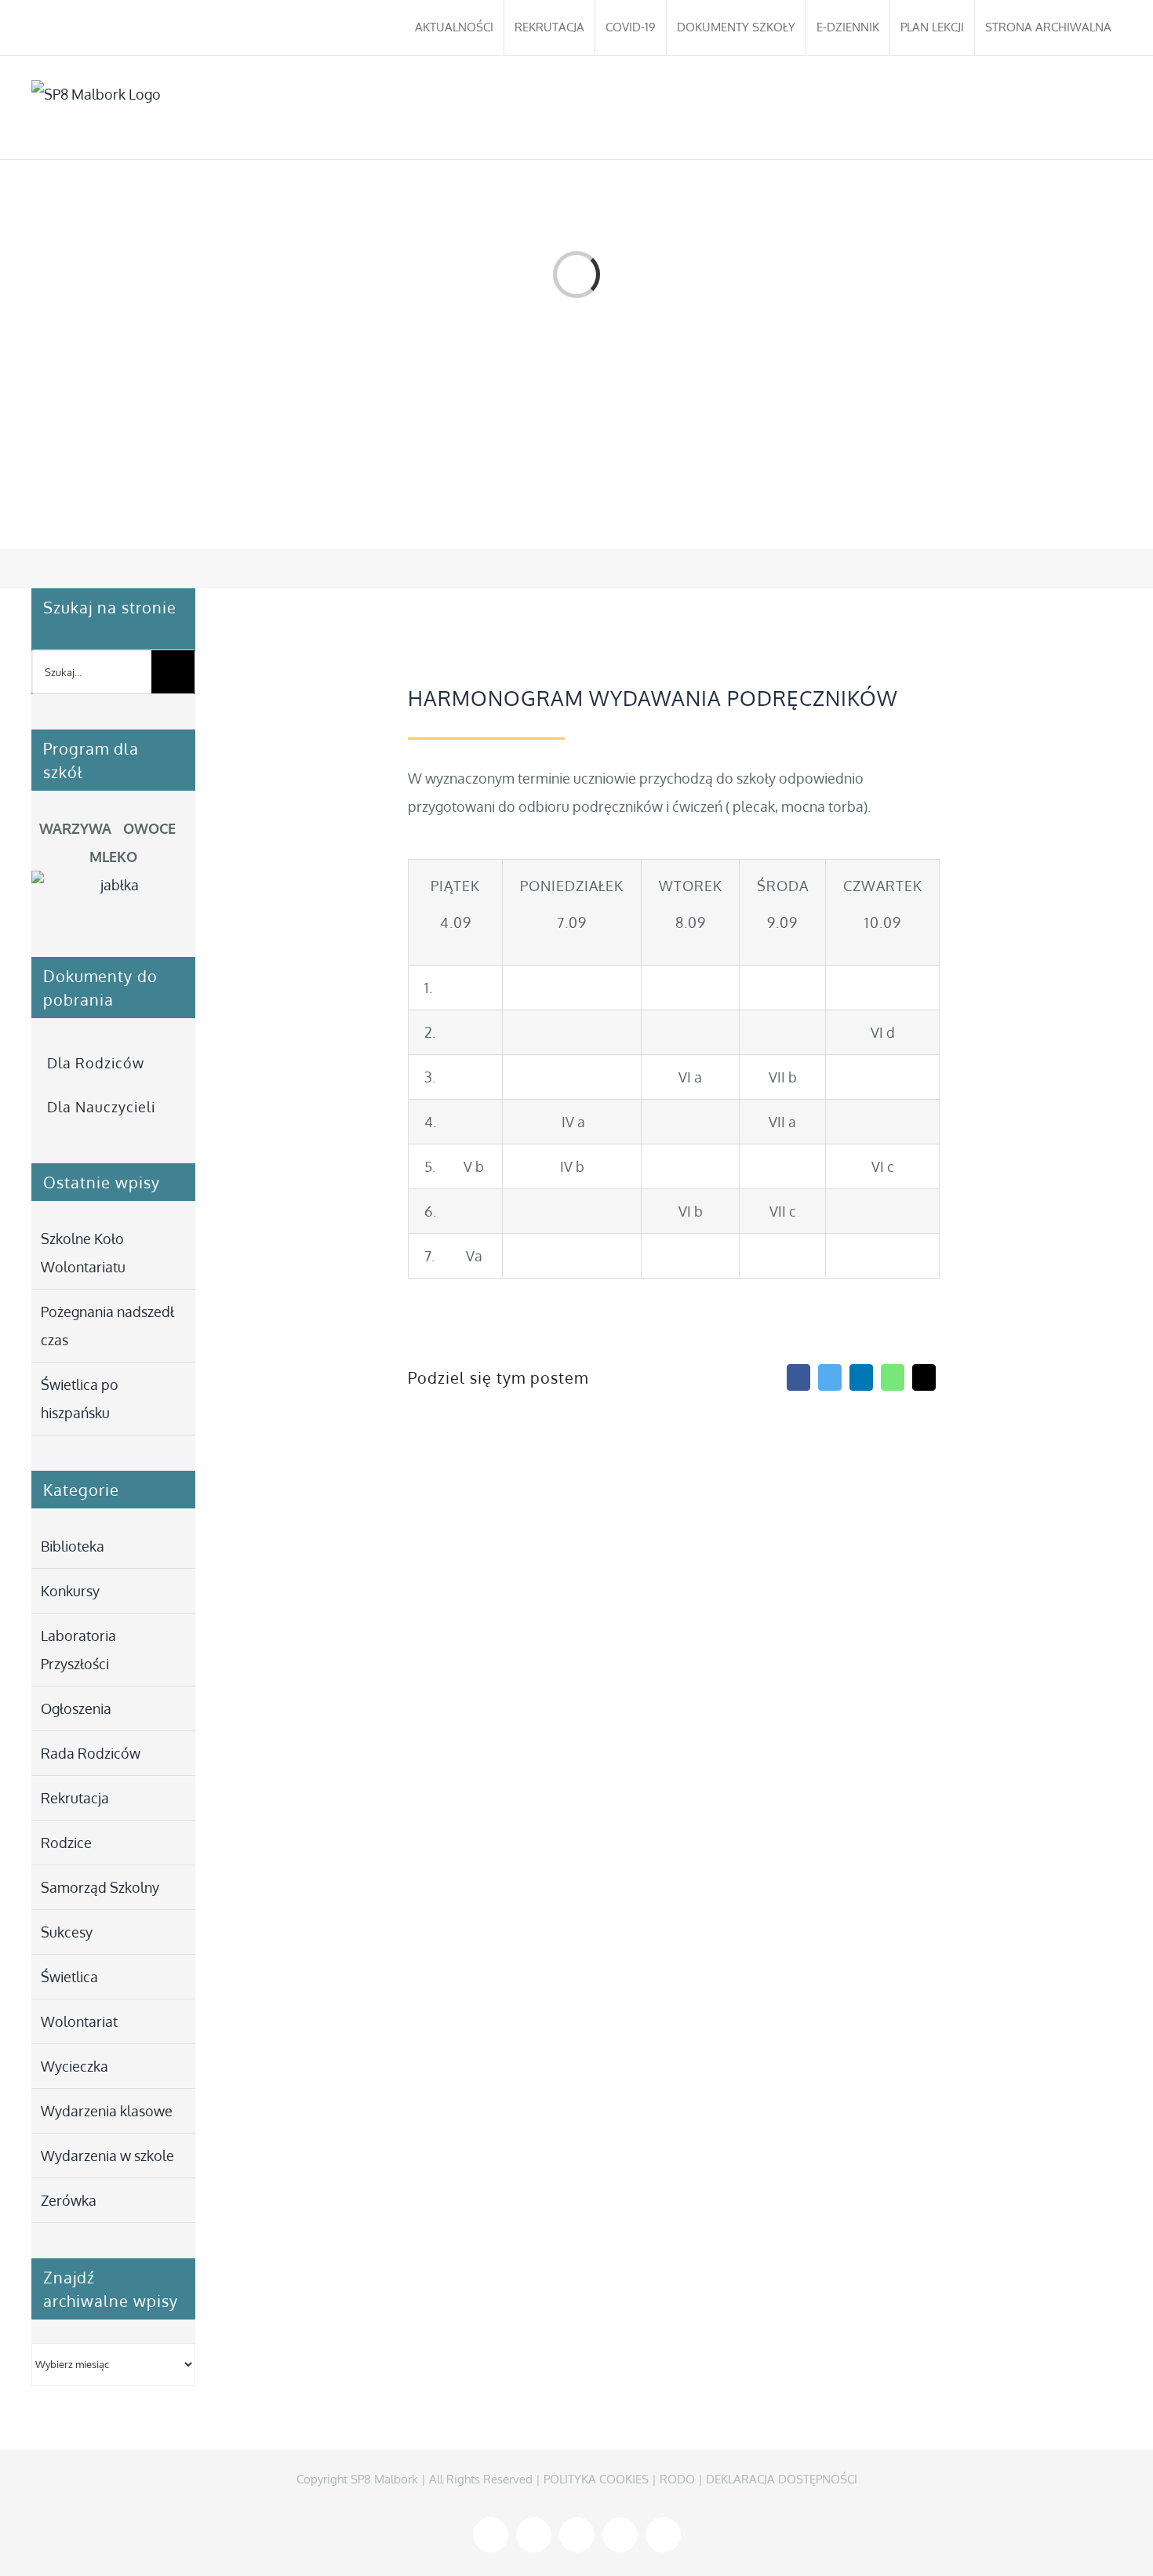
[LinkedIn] (861, 1377)
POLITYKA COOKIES (596, 2479)
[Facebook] (798, 1377)
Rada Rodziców (91, 1753)
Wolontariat (79, 2021)
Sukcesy (67, 1932)
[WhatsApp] (893, 1377)
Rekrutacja (75, 1798)
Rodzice (66, 1843)
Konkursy (70, 1591)
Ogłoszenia (76, 1708)
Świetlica (69, 1977)
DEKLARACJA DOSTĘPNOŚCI (782, 2479)
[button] (1098, 107)
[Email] (924, 1377)
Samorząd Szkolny (100, 1887)
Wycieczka (75, 2066)
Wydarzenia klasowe (107, 2111)
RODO (677, 2479)
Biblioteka (73, 1546)
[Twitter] (830, 1377)
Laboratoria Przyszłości (78, 1650)
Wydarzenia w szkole (107, 2156)
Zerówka (69, 2200)
